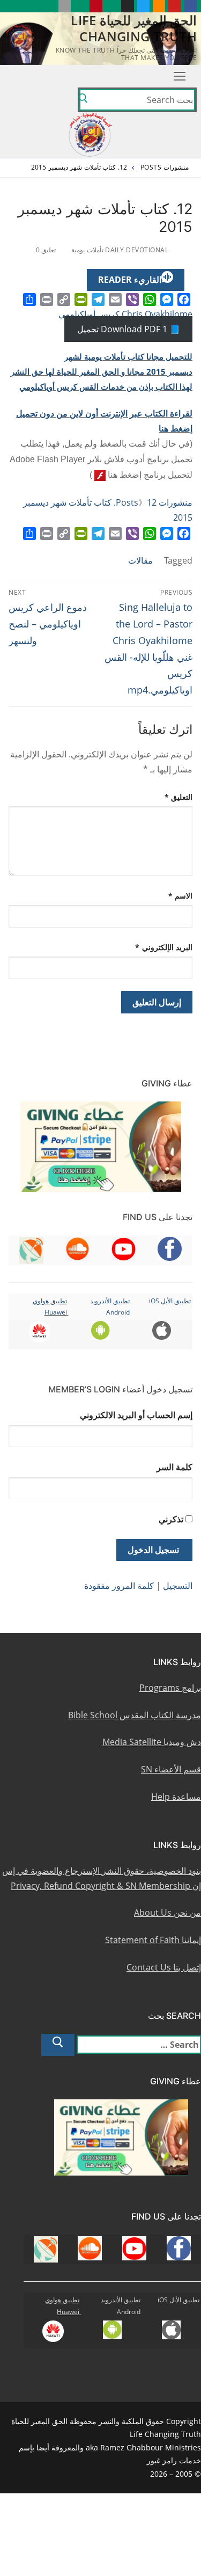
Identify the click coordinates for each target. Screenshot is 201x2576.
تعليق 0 (47, 250)
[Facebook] (184, 300)
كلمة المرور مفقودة (119, 1586)
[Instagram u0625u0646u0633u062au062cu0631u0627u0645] (127, 6)
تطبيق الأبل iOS (170, 1301)
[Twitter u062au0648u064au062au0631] (143, 6)
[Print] (47, 300)
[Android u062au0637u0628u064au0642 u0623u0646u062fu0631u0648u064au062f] (80, 6)
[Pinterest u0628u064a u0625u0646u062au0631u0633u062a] (96, 6)
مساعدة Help (176, 1797)
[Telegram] (98, 300)
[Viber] (132, 300)
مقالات (140, 560)
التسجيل (178, 1586)
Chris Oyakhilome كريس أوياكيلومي (125, 314)
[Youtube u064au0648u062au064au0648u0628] (174, 6)
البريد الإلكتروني (164, 947)
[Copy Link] (64, 300)
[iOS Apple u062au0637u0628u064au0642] (65, 6)
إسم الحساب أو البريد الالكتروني (136, 1415)
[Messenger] (167, 300)
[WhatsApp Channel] (112, 6)
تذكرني (171, 1519)
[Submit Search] (83, 100)
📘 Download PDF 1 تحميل (129, 329)
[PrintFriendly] (81, 300)
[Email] (115, 300)
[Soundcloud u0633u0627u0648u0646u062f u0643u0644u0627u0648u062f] (159, 6)
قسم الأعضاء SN (171, 1769)
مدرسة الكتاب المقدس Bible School (135, 1715)
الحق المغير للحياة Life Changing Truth (134, 28)
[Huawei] (49, 6)
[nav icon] (180, 76)
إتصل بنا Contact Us (164, 1967)
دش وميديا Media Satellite (152, 1742)
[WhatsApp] (150, 300)
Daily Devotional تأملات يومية (121, 250)
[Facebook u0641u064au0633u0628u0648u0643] (191, 6)
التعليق (179, 797)
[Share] (29, 300)
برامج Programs (170, 1688)
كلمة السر (174, 1467)
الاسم (181, 896)
